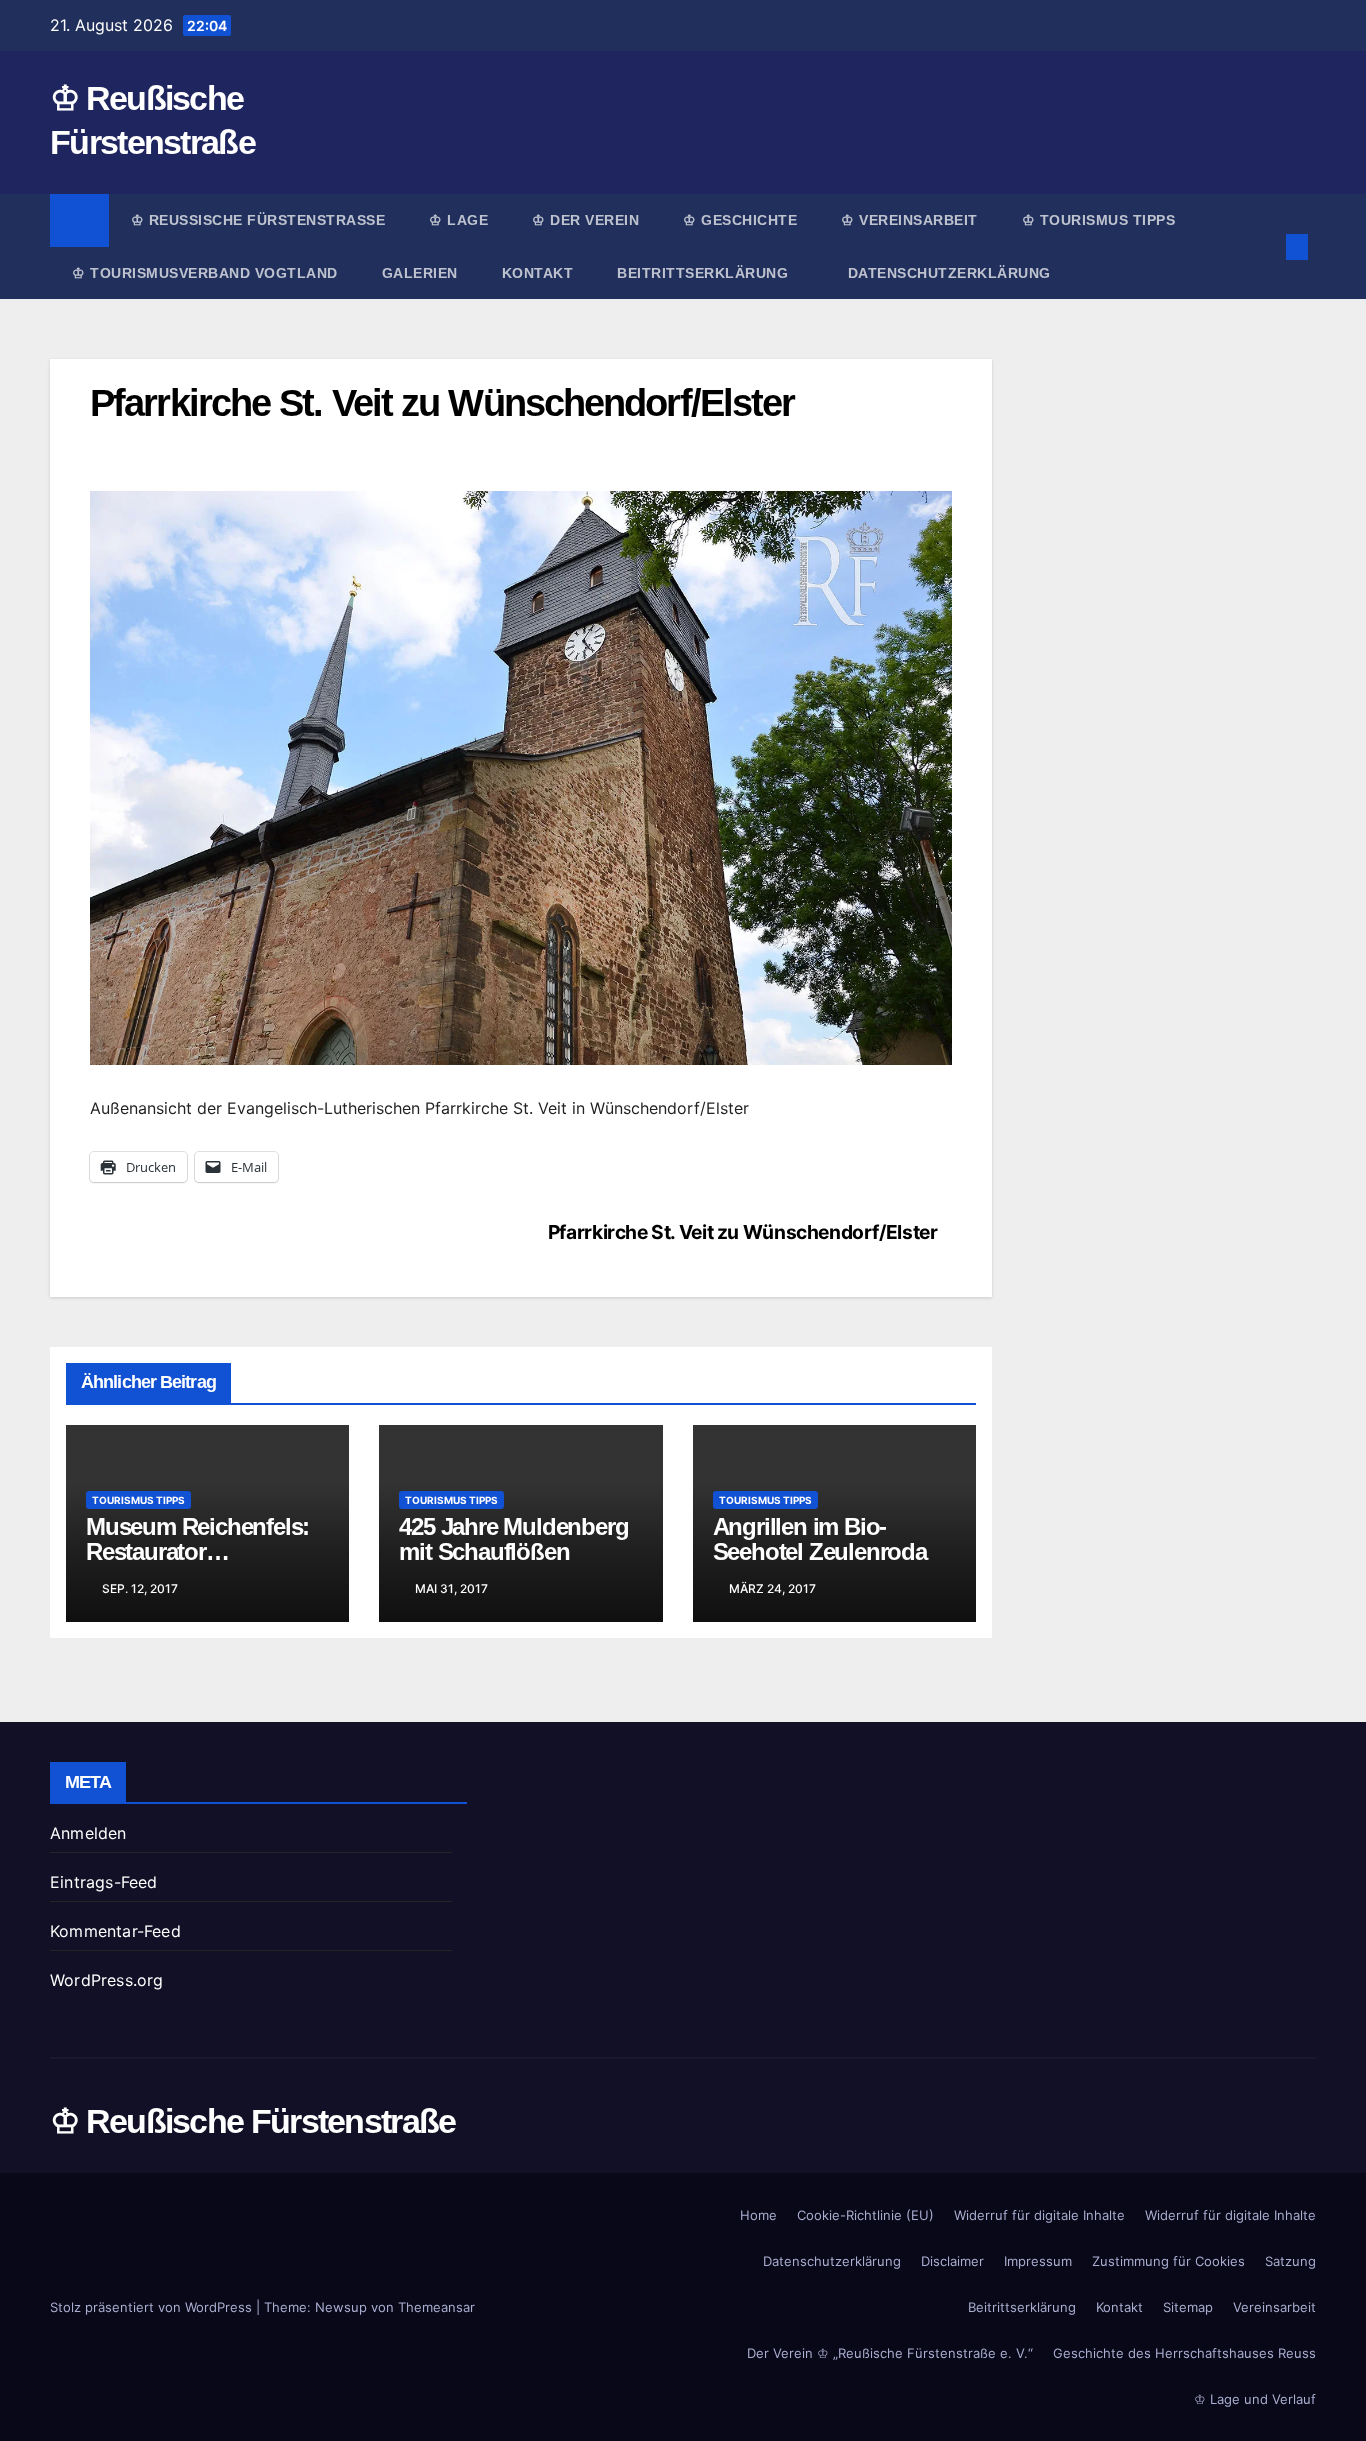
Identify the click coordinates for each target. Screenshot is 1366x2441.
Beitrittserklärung (705, 273)
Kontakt (538, 273)
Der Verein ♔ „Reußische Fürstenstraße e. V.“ (890, 2353)
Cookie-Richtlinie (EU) (865, 2215)
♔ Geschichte (740, 220)
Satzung (1290, 2261)
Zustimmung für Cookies (1168, 2261)
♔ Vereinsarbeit (909, 220)
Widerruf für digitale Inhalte (1039, 2215)
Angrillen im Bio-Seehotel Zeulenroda (820, 1539)
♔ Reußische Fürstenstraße (258, 220)
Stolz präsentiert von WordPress (153, 2307)
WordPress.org (107, 1980)
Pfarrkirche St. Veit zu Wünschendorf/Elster (743, 1232)
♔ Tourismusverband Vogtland (205, 273)
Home (758, 2215)
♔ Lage (458, 220)
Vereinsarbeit (1274, 2307)
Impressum (1038, 2261)
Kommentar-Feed (115, 1931)
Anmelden (88, 1833)
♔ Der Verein (585, 220)
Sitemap (1188, 2307)
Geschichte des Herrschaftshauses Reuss (1184, 2353)
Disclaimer (952, 2261)
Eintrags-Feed (104, 1882)
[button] (1264, 247)
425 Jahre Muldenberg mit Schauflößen (513, 1539)
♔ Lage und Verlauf (1255, 2399)
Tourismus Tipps (138, 1500)
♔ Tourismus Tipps (1099, 220)
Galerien (420, 273)
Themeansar (436, 2307)
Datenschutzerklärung (949, 273)
